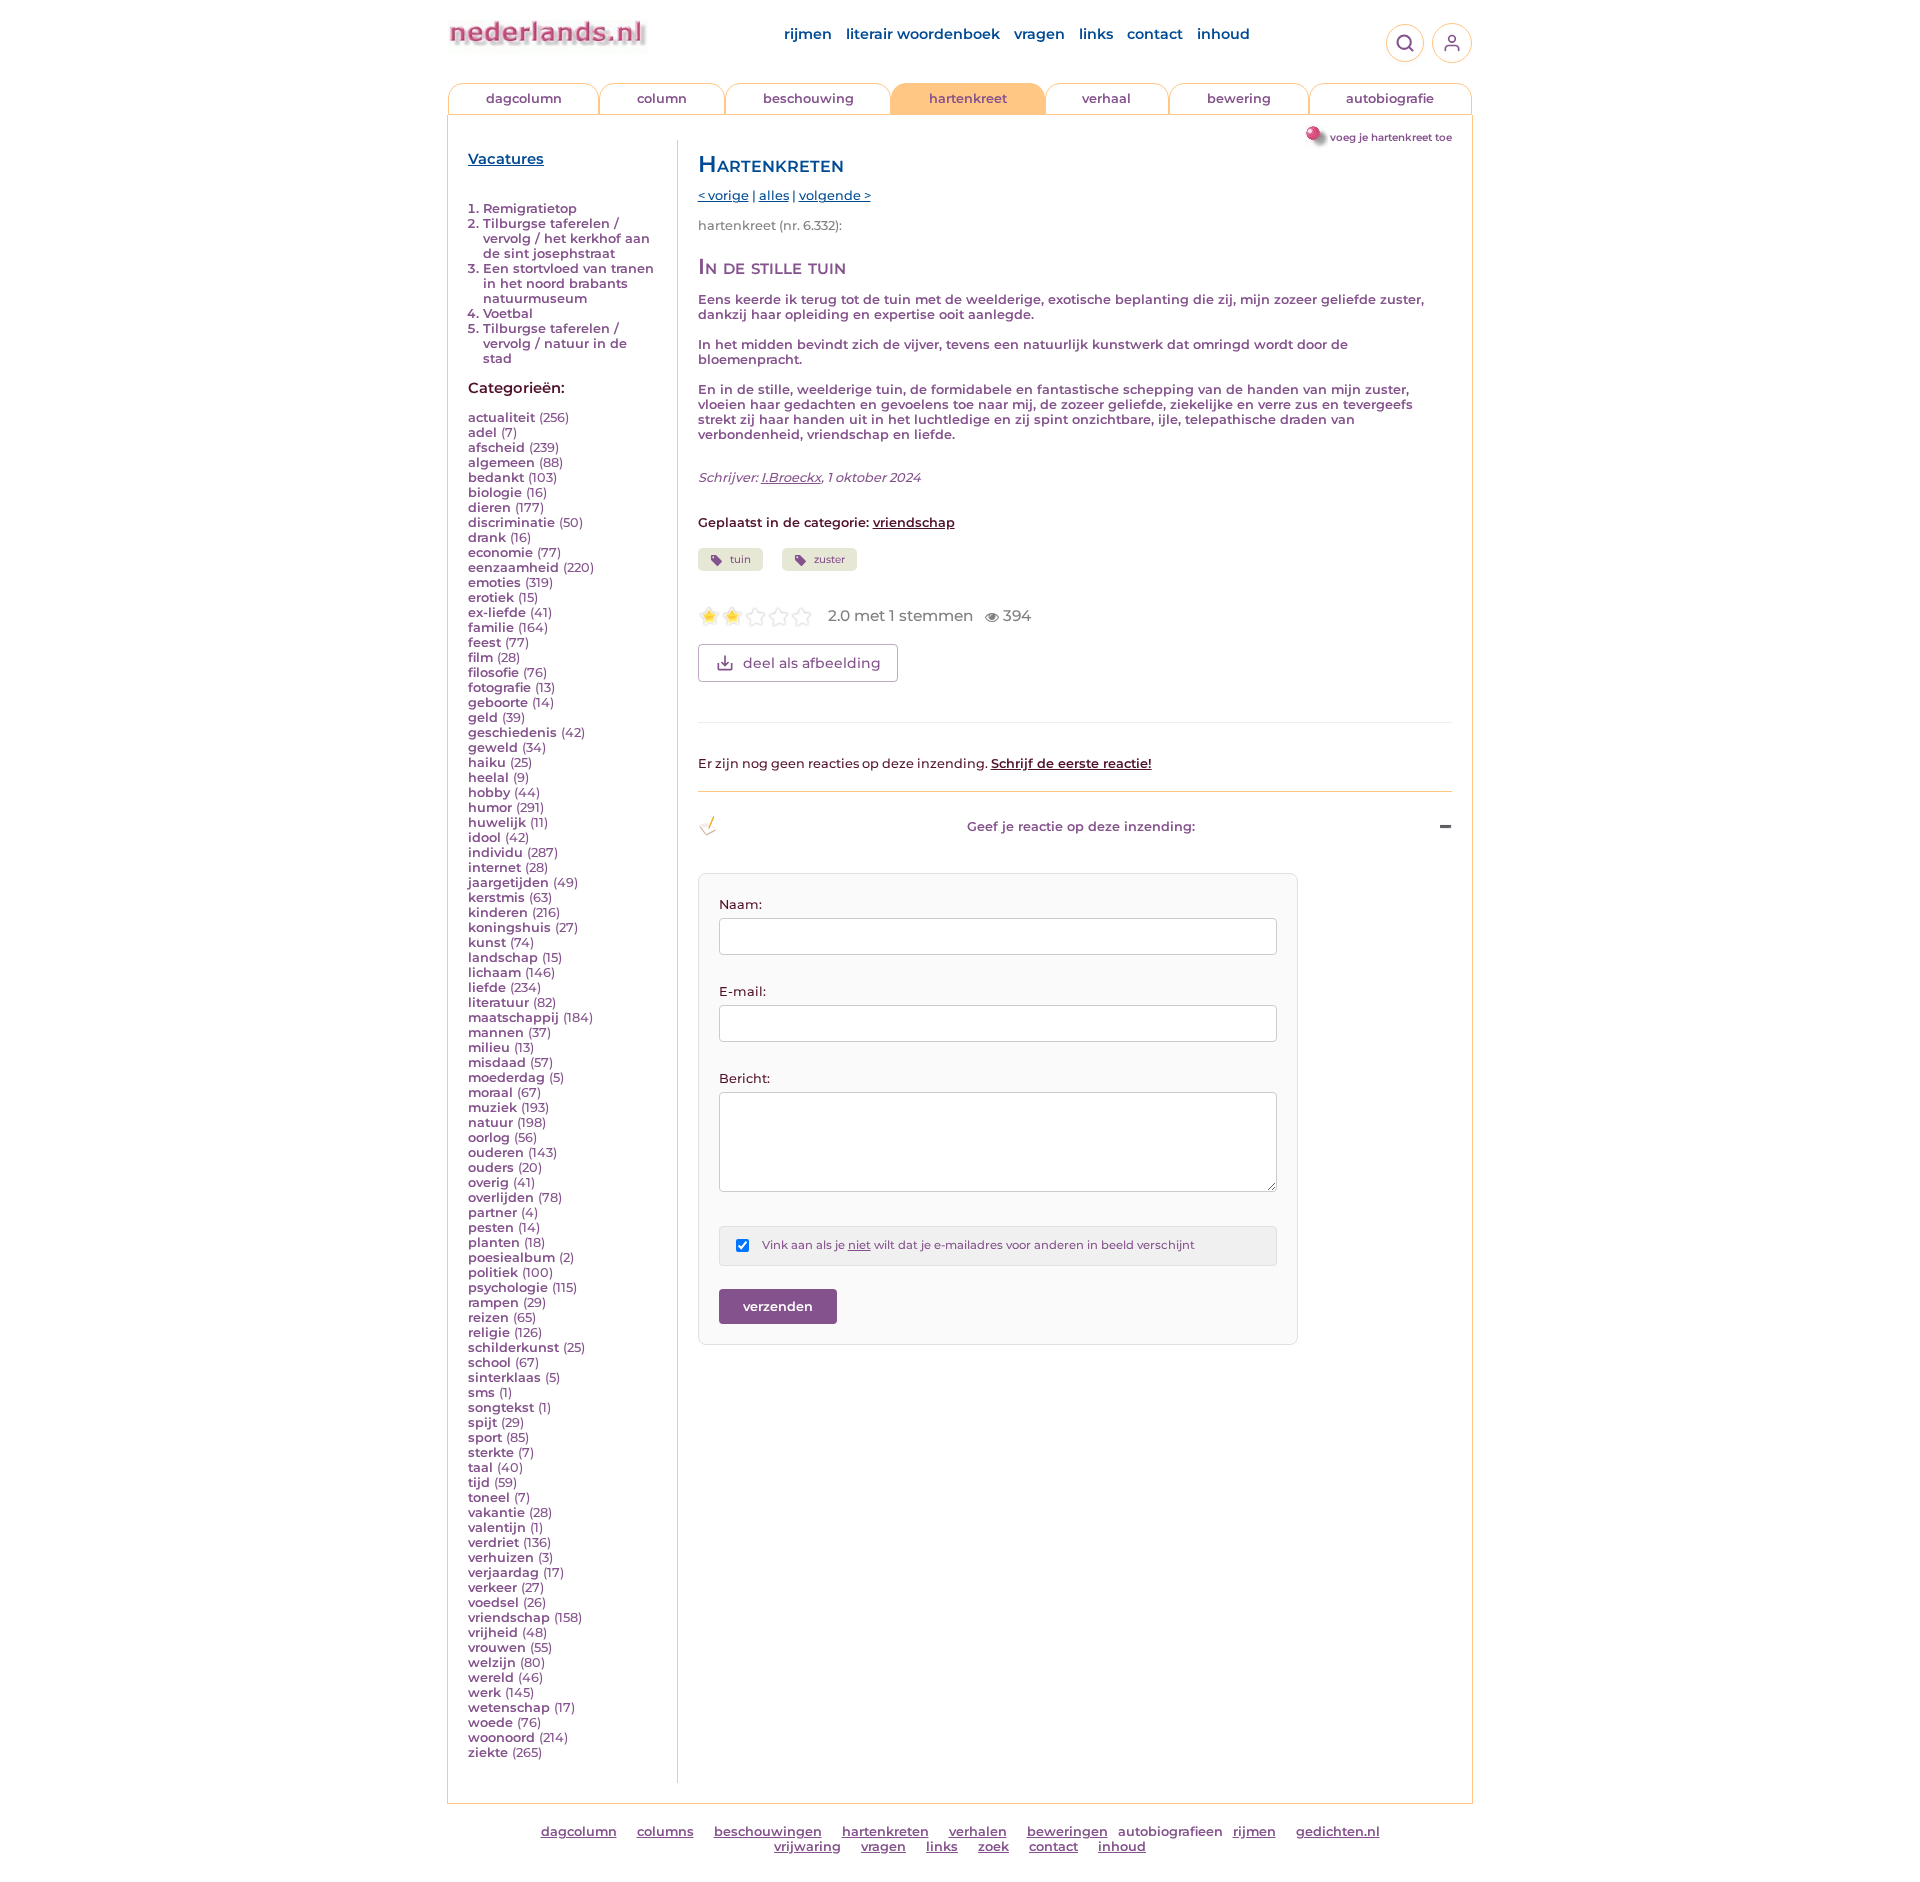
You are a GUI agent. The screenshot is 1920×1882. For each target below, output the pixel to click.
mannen (496, 1032)
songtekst (501, 1407)
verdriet (493, 1542)
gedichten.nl (1338, 1831)
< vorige (723, 195)
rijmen (808, 34)
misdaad (497, 1062)
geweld (493, 747)
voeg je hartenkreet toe (1391, 137)
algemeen (501, 462)
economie (500, 552)
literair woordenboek (923, 34)
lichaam (494, 972)
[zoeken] (1405, 43)
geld (483, 717)
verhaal (1106, 98)
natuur (490, 1122)
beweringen (1067, 1831)
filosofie (493, 672)
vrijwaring (807, 1846)
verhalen (978, 1831)
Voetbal (508, 313)
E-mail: (742, 991)
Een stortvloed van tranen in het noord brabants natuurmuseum (568, 283)
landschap (503, 957)
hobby (489, 792)
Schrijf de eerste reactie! (1071, 763)
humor (490, 807)
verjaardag (503, 1572)
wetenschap (509, 1707)
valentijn (497, 1527)
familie (491, 627)
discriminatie (511, 522)
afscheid (496, 447)
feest (484, 642)
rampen (493, 1302)
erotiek (491, 597)
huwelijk (497, 822)
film (480, 657)
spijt (482, 1422)
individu (495, 852)
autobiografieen (1170, 1831)
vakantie (496, 1512)
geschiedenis (512, 732)
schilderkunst (513, 1347)
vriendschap (509, 1617)
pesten (491, 1227)
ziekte (488, 1752)
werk (484, 1692)
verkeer (492, 1587)
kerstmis (496, 897)
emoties (494, 582)
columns (665, 1831)
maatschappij (513, 1017)
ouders (491, 1167)
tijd (479, 1482)
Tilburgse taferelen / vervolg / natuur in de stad (555, 343)
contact (1155, 34)
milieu (489, 1047)
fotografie (499, 687)
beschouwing (808, 98)
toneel (489, 1497)
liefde (487, 987)
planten (494, 1242)
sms (481, 1392)
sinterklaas (504, 1377)
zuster (829, 559)
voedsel (493, 1602)
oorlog (489, 1137)
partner (492, 1212)
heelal (488, 777)
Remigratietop (530, 208)
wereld (491, 1677)
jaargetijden (508, 882)
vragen (1039, 34)
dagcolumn (524, 98)
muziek (492, 1107)
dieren (489, 507)
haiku (487, 762)
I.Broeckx (791, 477)
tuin (740, 559)
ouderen (496, 1152)
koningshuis (509, 927)
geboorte (498, 702)
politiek (493, 1272)
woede (490, 1722)
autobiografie (1390, 98)
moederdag (506, 1077)
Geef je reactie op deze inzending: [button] (1081, 826)
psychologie (508, 1287)
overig (488, 1182)
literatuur (498, 1002)
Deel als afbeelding (812, 663)
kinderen (498, 912)
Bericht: (744, 1078)
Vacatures (506, 159)
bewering (1239, 98)
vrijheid (493, 1632)
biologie (495, 492)
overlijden (501, 1197)
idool (484, 837)
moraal (490, 1092)
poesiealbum (511, 1257)
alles (774, 195)
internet (494, 867)
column (662, 98)
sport (485, 1437)
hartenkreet (968, 98)
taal (480, 1467)
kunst (487, 942)
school (489, 1362)
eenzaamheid (513, 567)
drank (487, 537)
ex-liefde (497, 612)
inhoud (1223, 34)
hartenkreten (885, 1831)
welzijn (492, 1662)
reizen (488, 1317)
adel (482, 432)
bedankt (496, 477)
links (1096, 34)
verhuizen (501, 1557)
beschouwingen (768, 1831)
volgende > (835, 195)
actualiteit (501, 417)
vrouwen (497, 1647)
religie (489, 1332)
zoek (993, 1846)
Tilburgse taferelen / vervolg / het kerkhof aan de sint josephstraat (566, 238)
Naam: (740, 904)
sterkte (491, 1452)
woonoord (501, 1737)
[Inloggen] (1452, 43)
